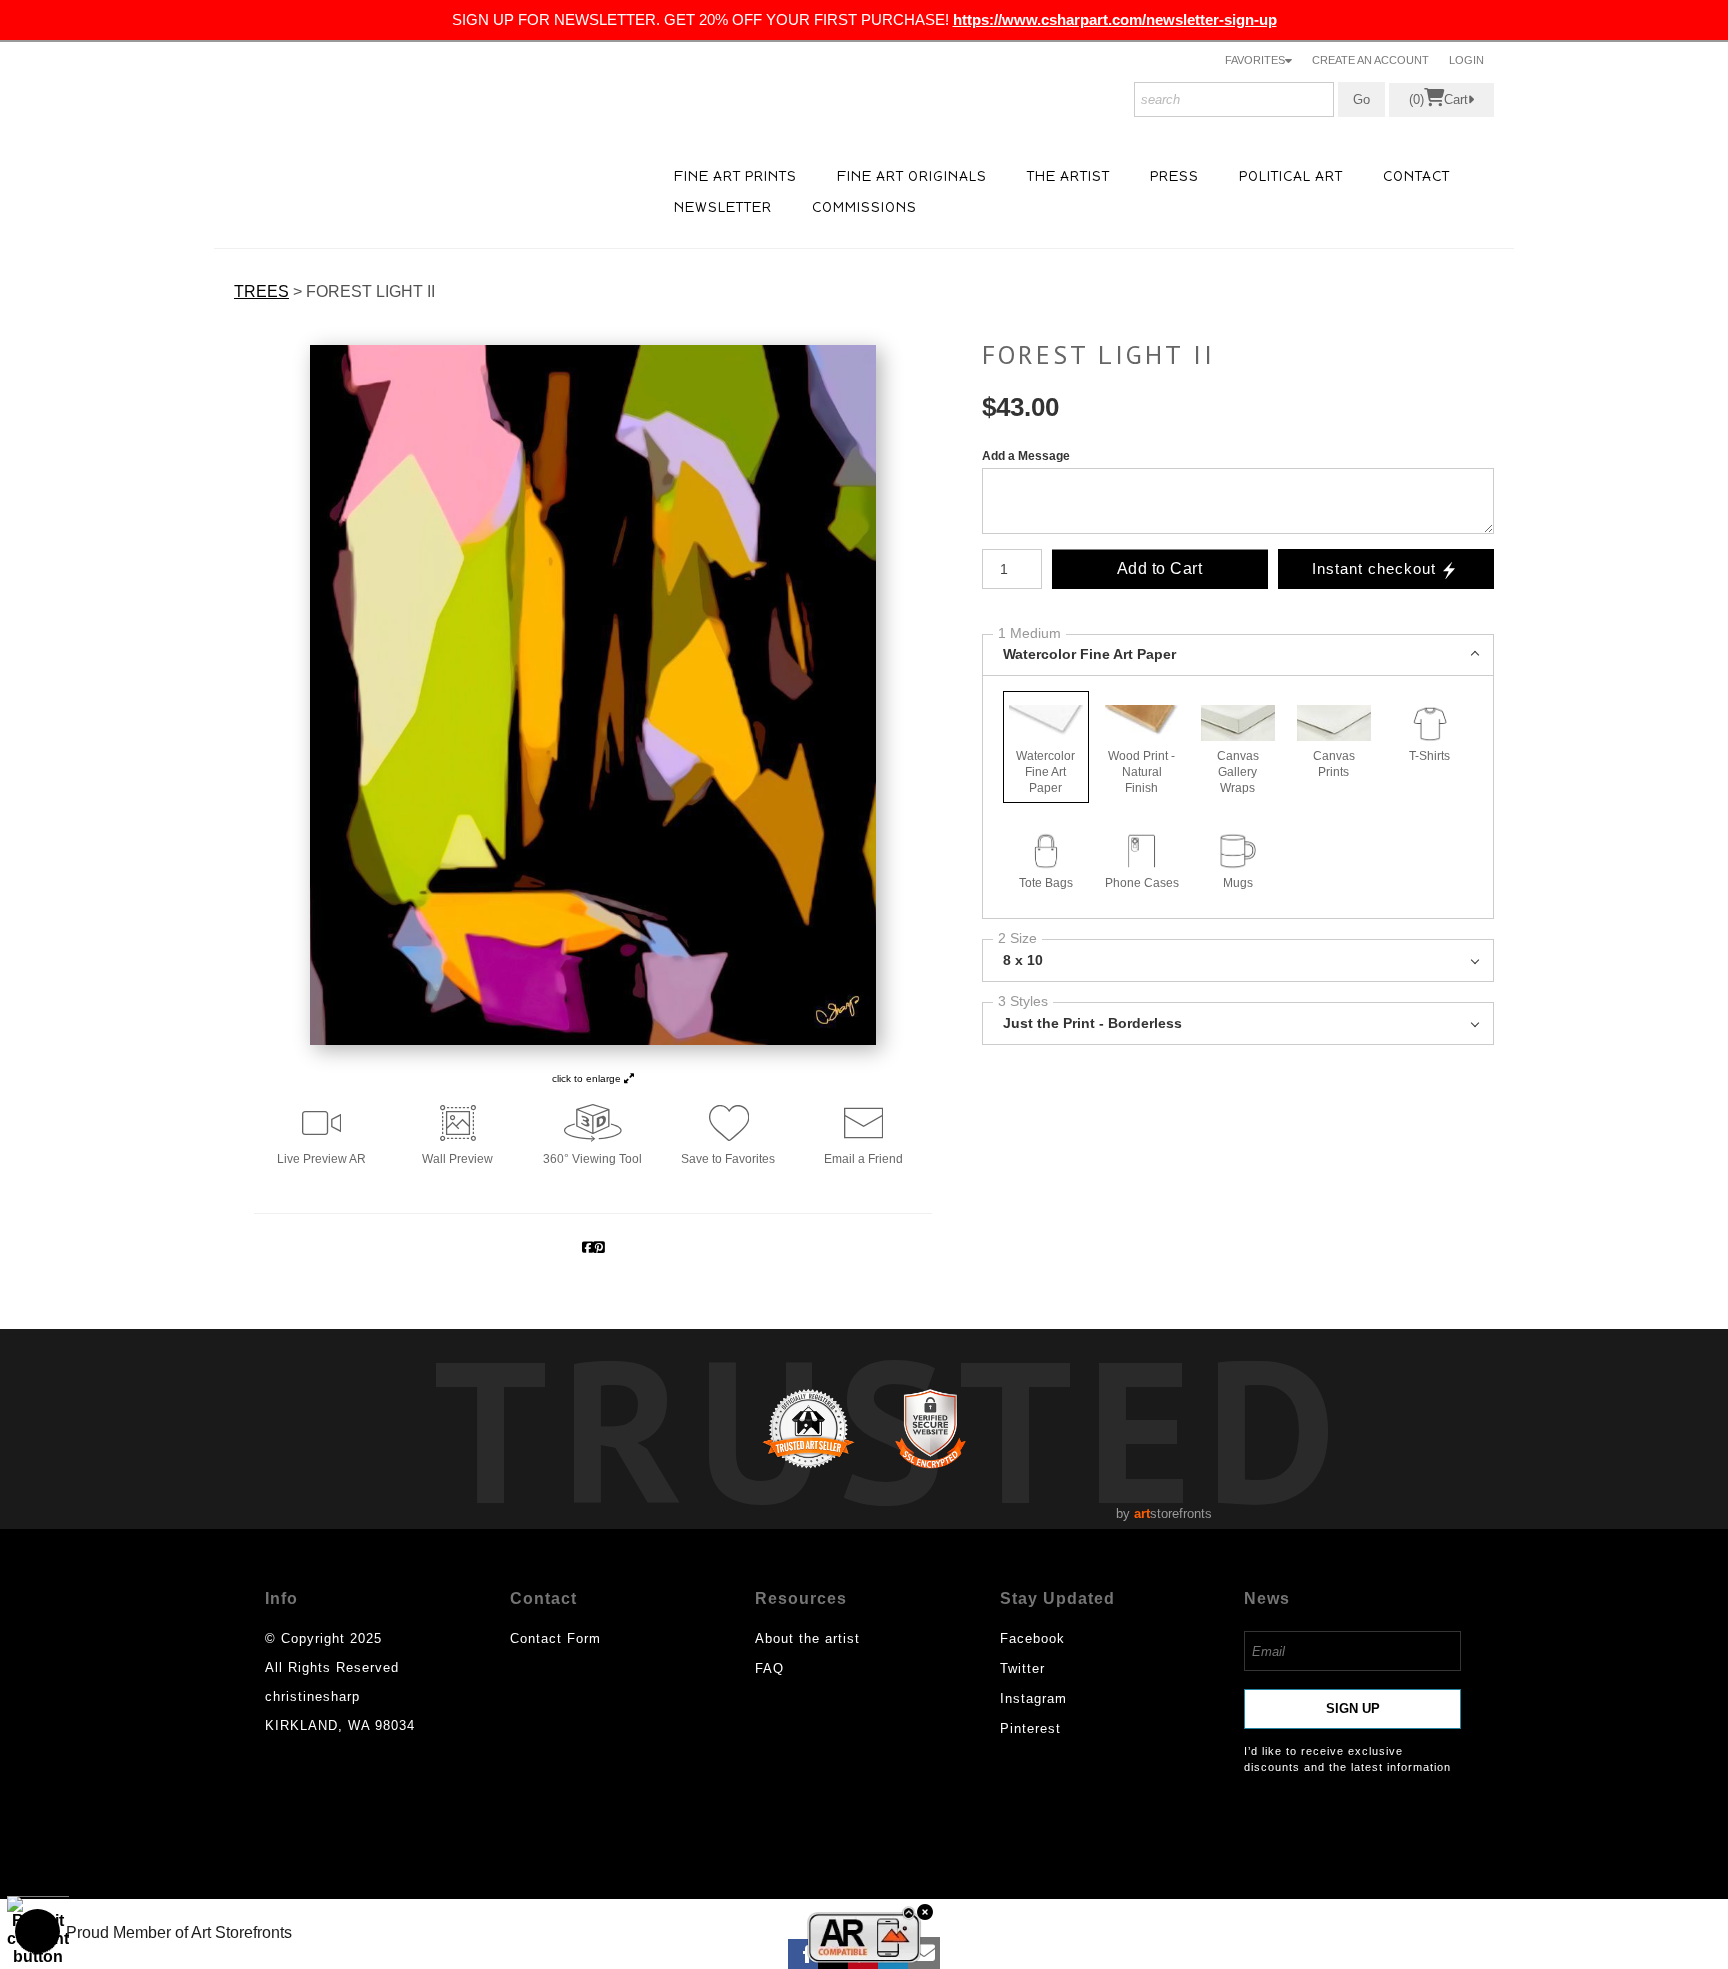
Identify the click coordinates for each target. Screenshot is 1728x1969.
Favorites (1255, 60)
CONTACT (1416, 176)
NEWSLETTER (723, 207)
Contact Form (555, 1638)
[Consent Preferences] (38, 1931)
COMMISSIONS (864, 207)
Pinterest (1030, 1728)
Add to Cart (1160, 568)
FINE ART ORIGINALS (912, 176)
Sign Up (1353, 1708)
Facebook (1032, 1638)
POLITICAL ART (1291, 176)
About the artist (807, 1638)
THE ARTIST (1068, 176)
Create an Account (1370, 60)
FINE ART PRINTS (735, 176)
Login (1466, 60)
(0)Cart (1438, 100)
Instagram (1033, 1698)
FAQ (769, 1668)
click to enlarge (588, 1078)
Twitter (1022, 1668)
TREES (261, 291)
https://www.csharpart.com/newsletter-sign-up (1115, 19)
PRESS (1174, 176)
